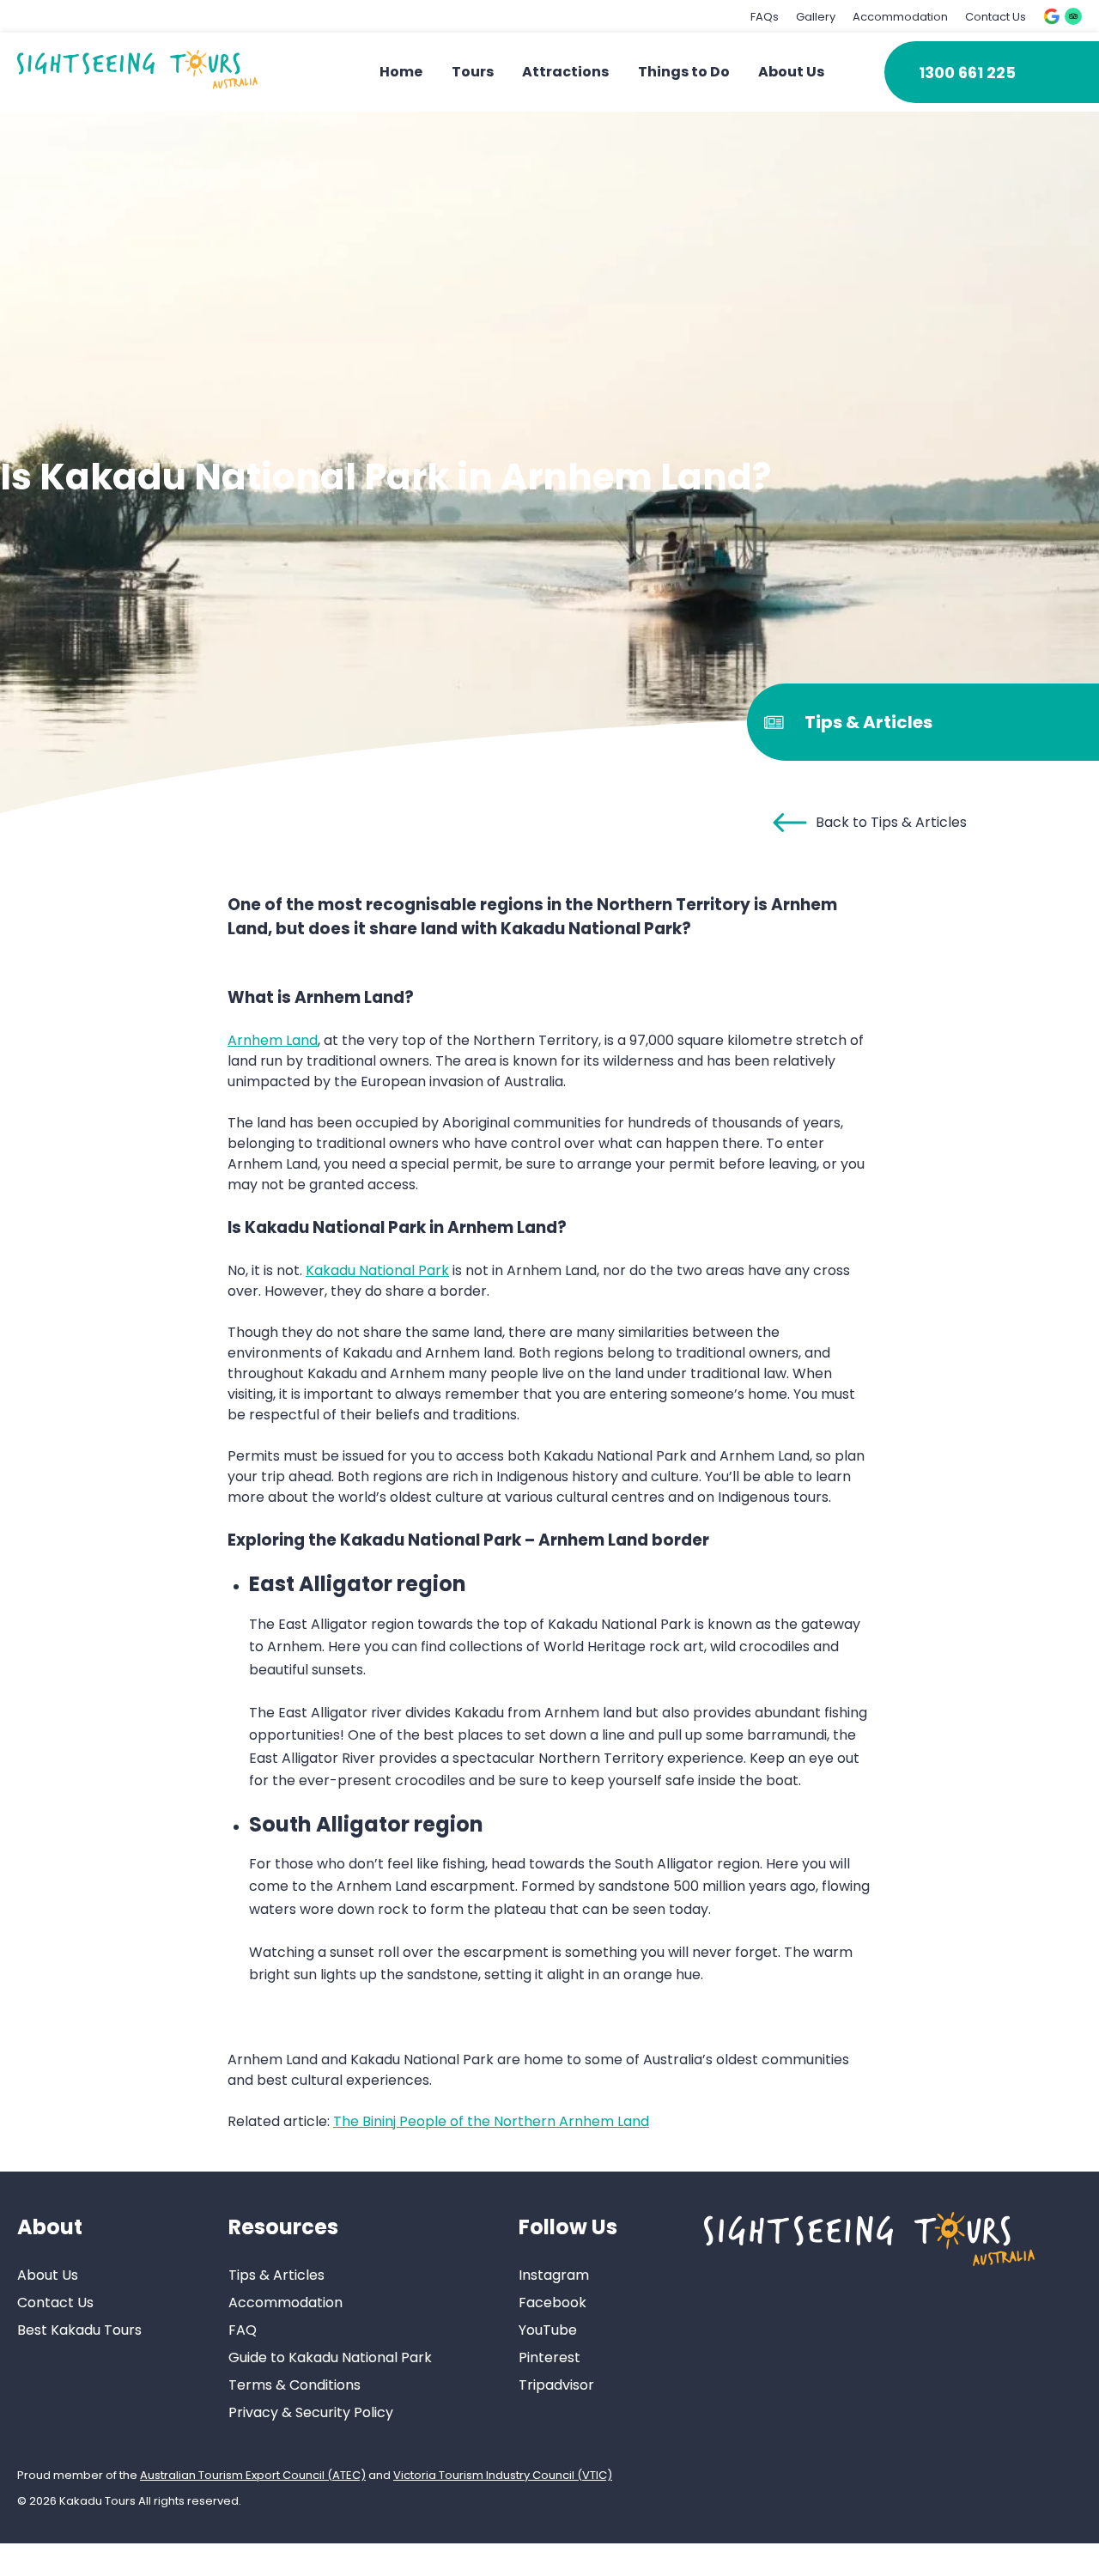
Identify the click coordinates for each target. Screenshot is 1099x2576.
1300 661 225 (967, 73)
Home (401, 72)
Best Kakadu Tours (79, 2330)
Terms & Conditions (294, 2385)
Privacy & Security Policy (311, 2412)
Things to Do (684, 72)
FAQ (243, 2330)
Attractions (565, 72)
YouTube (548, 2330)
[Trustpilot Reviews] (1073, 16)
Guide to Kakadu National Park (330, 2357)
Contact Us (996, 17)
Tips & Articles (276, 2275)
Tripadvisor (556, 2385)
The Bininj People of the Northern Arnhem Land (491, 2121)
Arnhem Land (273, 1040)
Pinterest (549, 2357)
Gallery (816, 17)
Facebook (553, 2303)
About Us (791, 72)
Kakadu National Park (377, 1270)
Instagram (554, 2275)
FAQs (765, 17)
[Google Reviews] (1052, 16)
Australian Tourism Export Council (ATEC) (253, 2475)
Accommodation (900, 17)
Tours (473, 72)
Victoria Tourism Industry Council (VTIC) (503, 2475)
